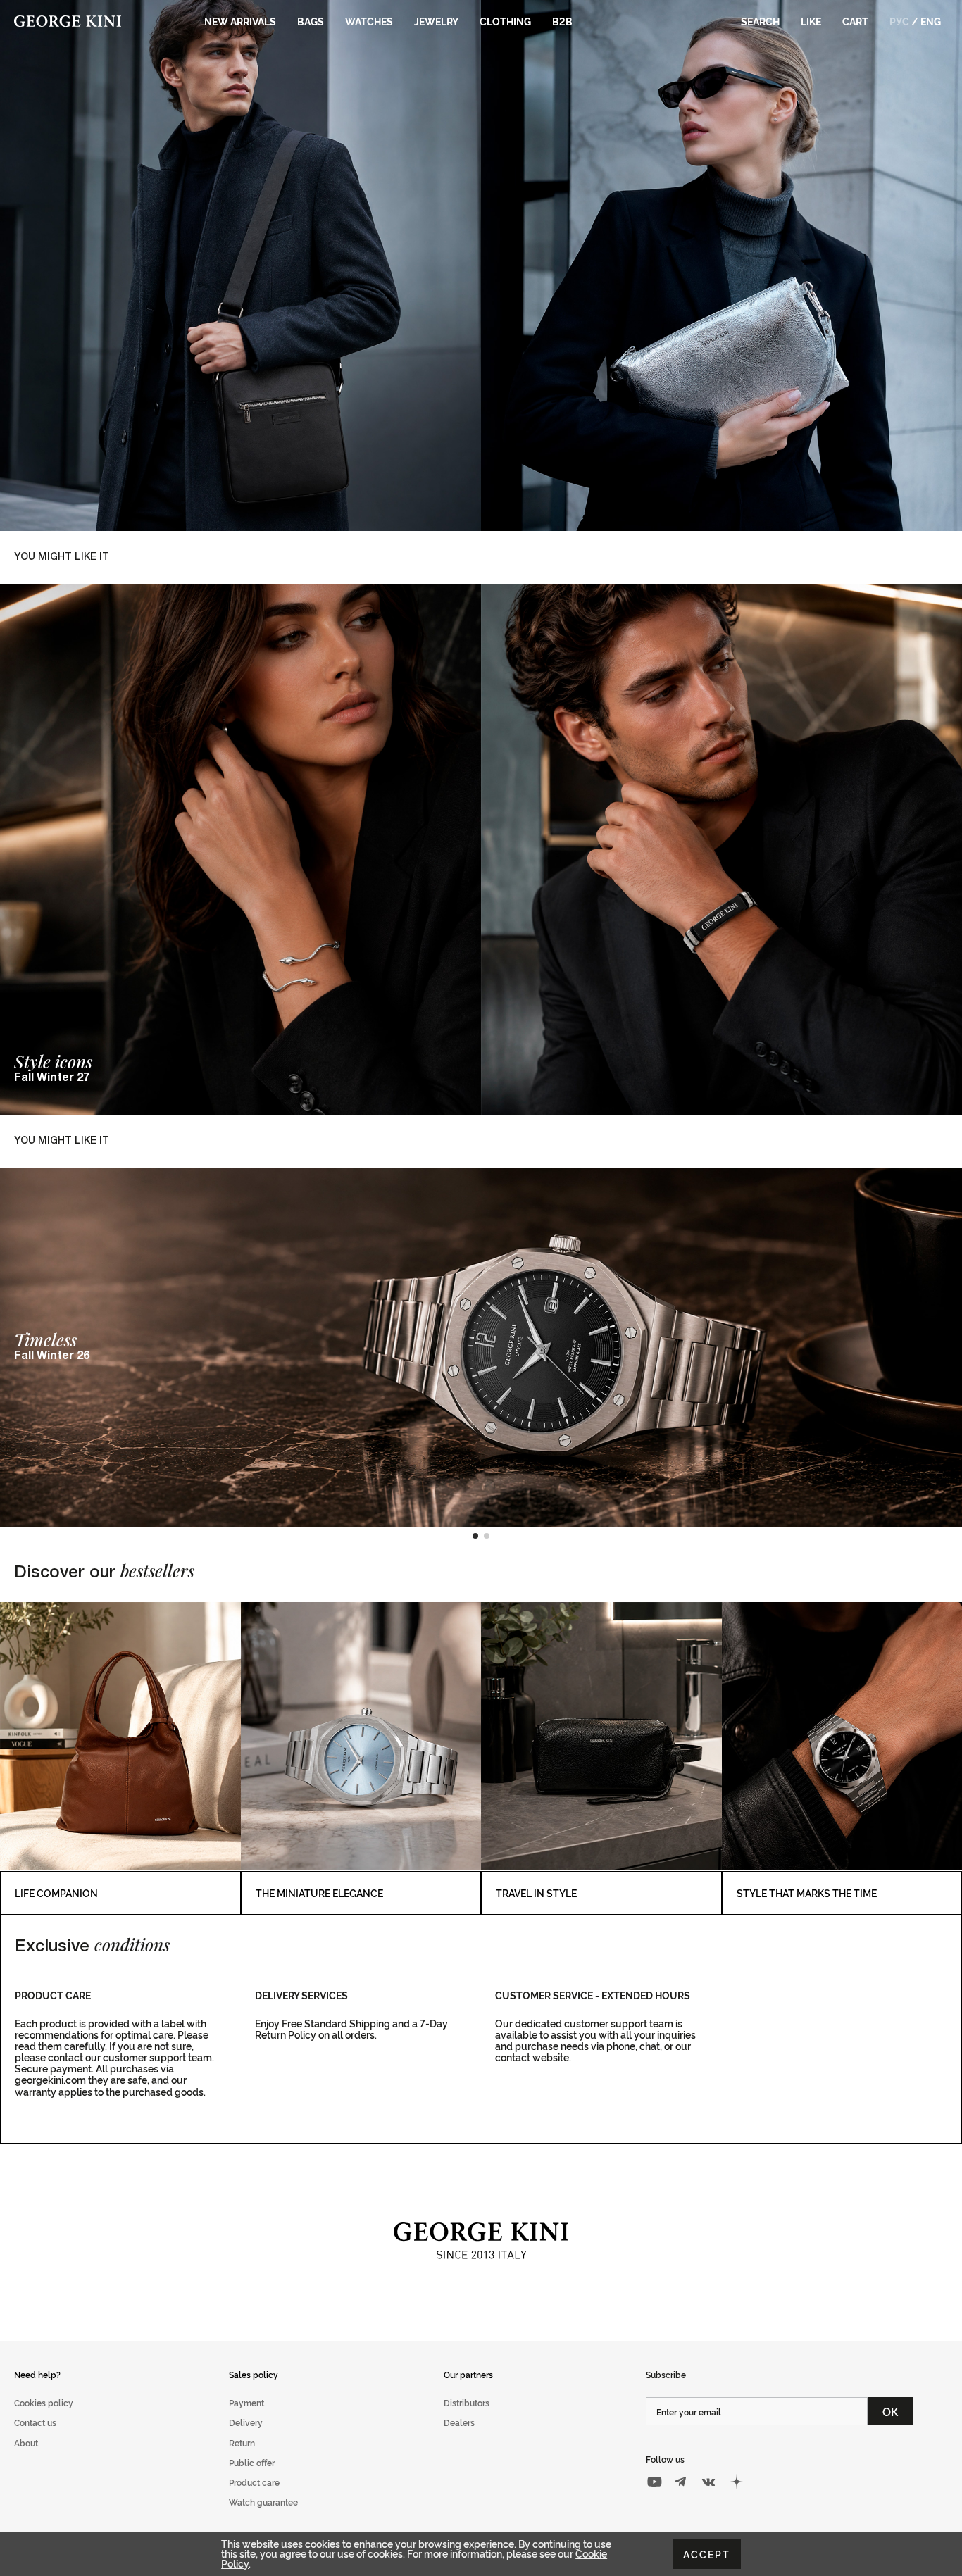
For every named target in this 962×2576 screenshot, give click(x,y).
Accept (707, 2554)
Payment (246, 2402)
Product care (254, 2482)
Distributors (467, 2402)
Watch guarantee (263, 2502)
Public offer (252, 2462)
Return (242, 2443)
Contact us (35, 2422)
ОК (891, 2411)
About (26, 2443)
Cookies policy (44, 2402)
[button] (475, 1536)
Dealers (459, 2422)
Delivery (246, 2422)
